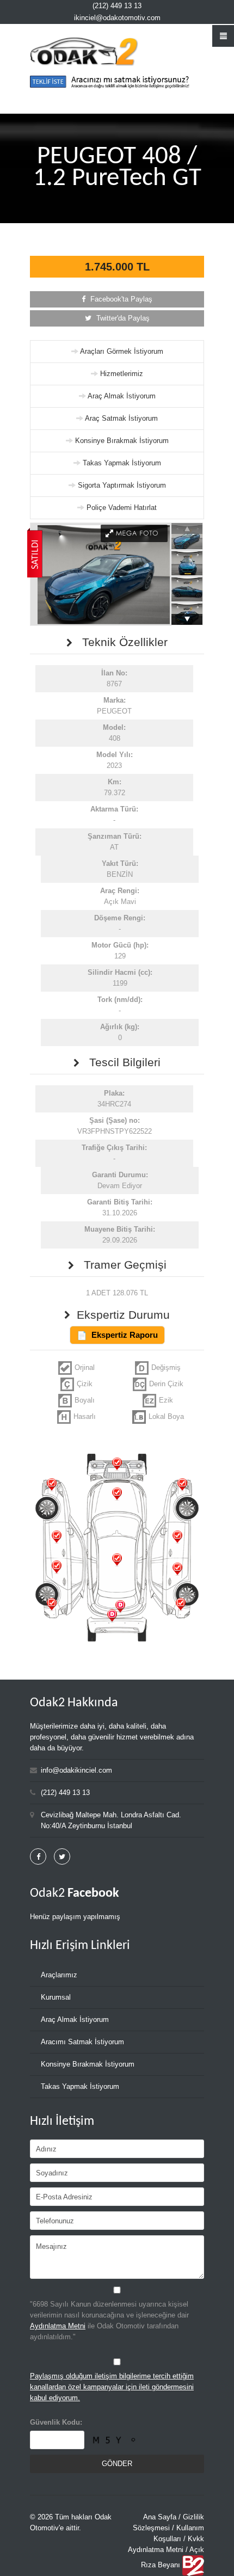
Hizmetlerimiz (122, 374)
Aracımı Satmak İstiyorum (82, 2042)
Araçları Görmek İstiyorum (122, 351)
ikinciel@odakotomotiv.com (117, 18)
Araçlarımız (59, 1975)
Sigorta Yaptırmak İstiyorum (122, 485)
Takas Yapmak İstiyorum (122, 463)
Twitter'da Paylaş (122, 318)
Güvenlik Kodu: (56, 2422)
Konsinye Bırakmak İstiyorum (122, 441)
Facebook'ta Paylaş (120, 299)
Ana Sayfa (160, 2517)
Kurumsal (56, 1997)
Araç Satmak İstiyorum (121, 418)
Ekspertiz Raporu (125, 1335)
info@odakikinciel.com (76, 1770)
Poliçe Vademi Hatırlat (122, 508)
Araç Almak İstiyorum (122, 396)
